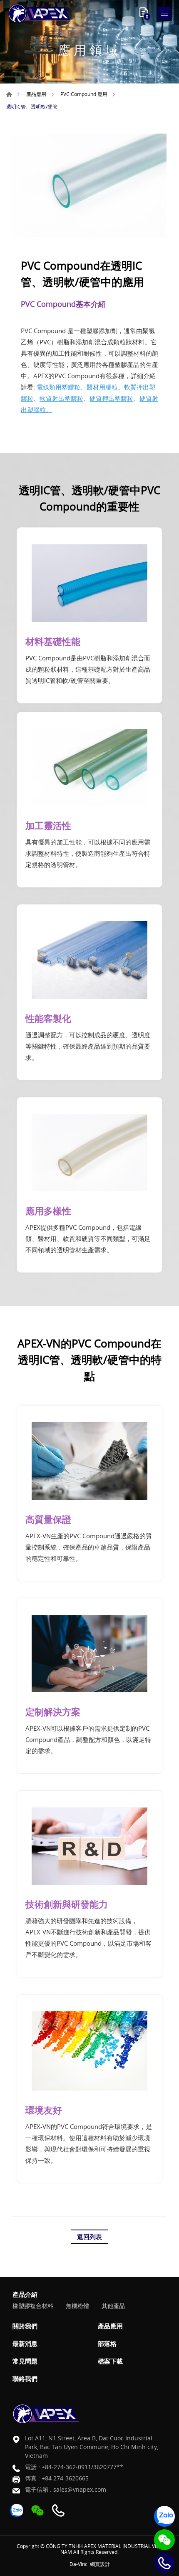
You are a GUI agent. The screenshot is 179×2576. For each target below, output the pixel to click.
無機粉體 (77, 2306)
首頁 (9, 94)
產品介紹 (25, 2294)
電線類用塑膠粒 (58, 387)
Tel (164, 2563)
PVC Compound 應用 (84, 94)
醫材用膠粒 (102, 387)
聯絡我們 (25, 2379)
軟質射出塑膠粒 (61, 398)
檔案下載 (110, 2361)
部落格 (107, 2343)
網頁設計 (100, 2564)
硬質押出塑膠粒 (111, 398)
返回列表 (89, 2237)
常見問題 (25, 2361)
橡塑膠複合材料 (33, 2306)
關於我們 (25, 2326)
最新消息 (25, 2343)
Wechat (164, 2540)
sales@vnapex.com (80, 2489)
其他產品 (113, 2306)
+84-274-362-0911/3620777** (82, 2467)
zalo (164, 2516)
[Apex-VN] (40, 13)
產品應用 (36, 94)
